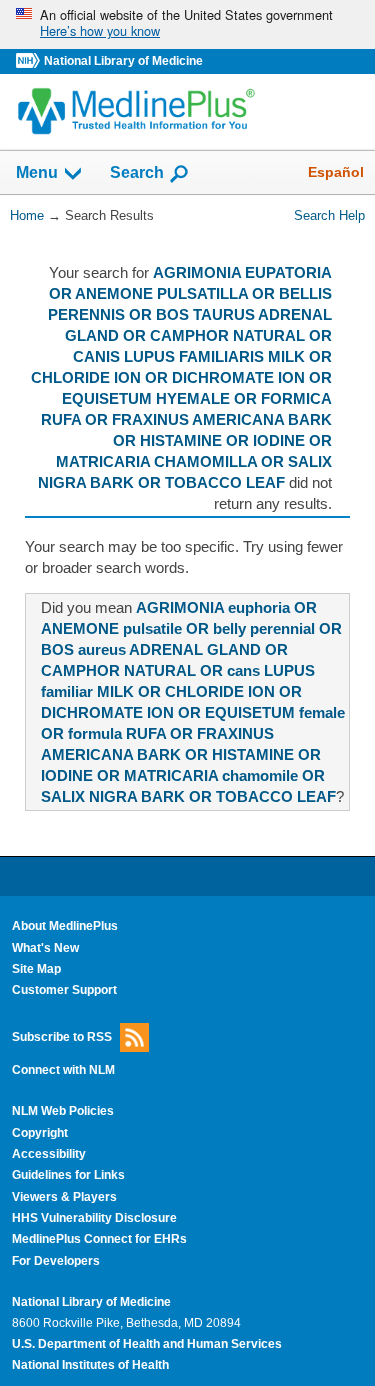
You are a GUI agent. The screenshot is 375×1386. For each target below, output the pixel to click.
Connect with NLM (63, 1070)
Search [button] (137, 172)
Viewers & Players (64, 1197)
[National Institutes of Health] (30, 61)
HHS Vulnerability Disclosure (94, 1218)
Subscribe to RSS (62, 1036)
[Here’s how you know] (187, 24)
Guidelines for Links (68, 1175)
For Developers (56, 1261)
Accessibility (49, 1154)
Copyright (40, 1133)
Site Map (36, 969)
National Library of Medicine (123, 61)
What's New (45, 948)
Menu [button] (37, 173)
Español (336, 172)
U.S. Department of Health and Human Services (147, 1344)
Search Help (329, 215)
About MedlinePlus (65, 926)
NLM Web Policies (63, 1111)
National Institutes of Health (90, 1365)
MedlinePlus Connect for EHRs (99, 1239)
